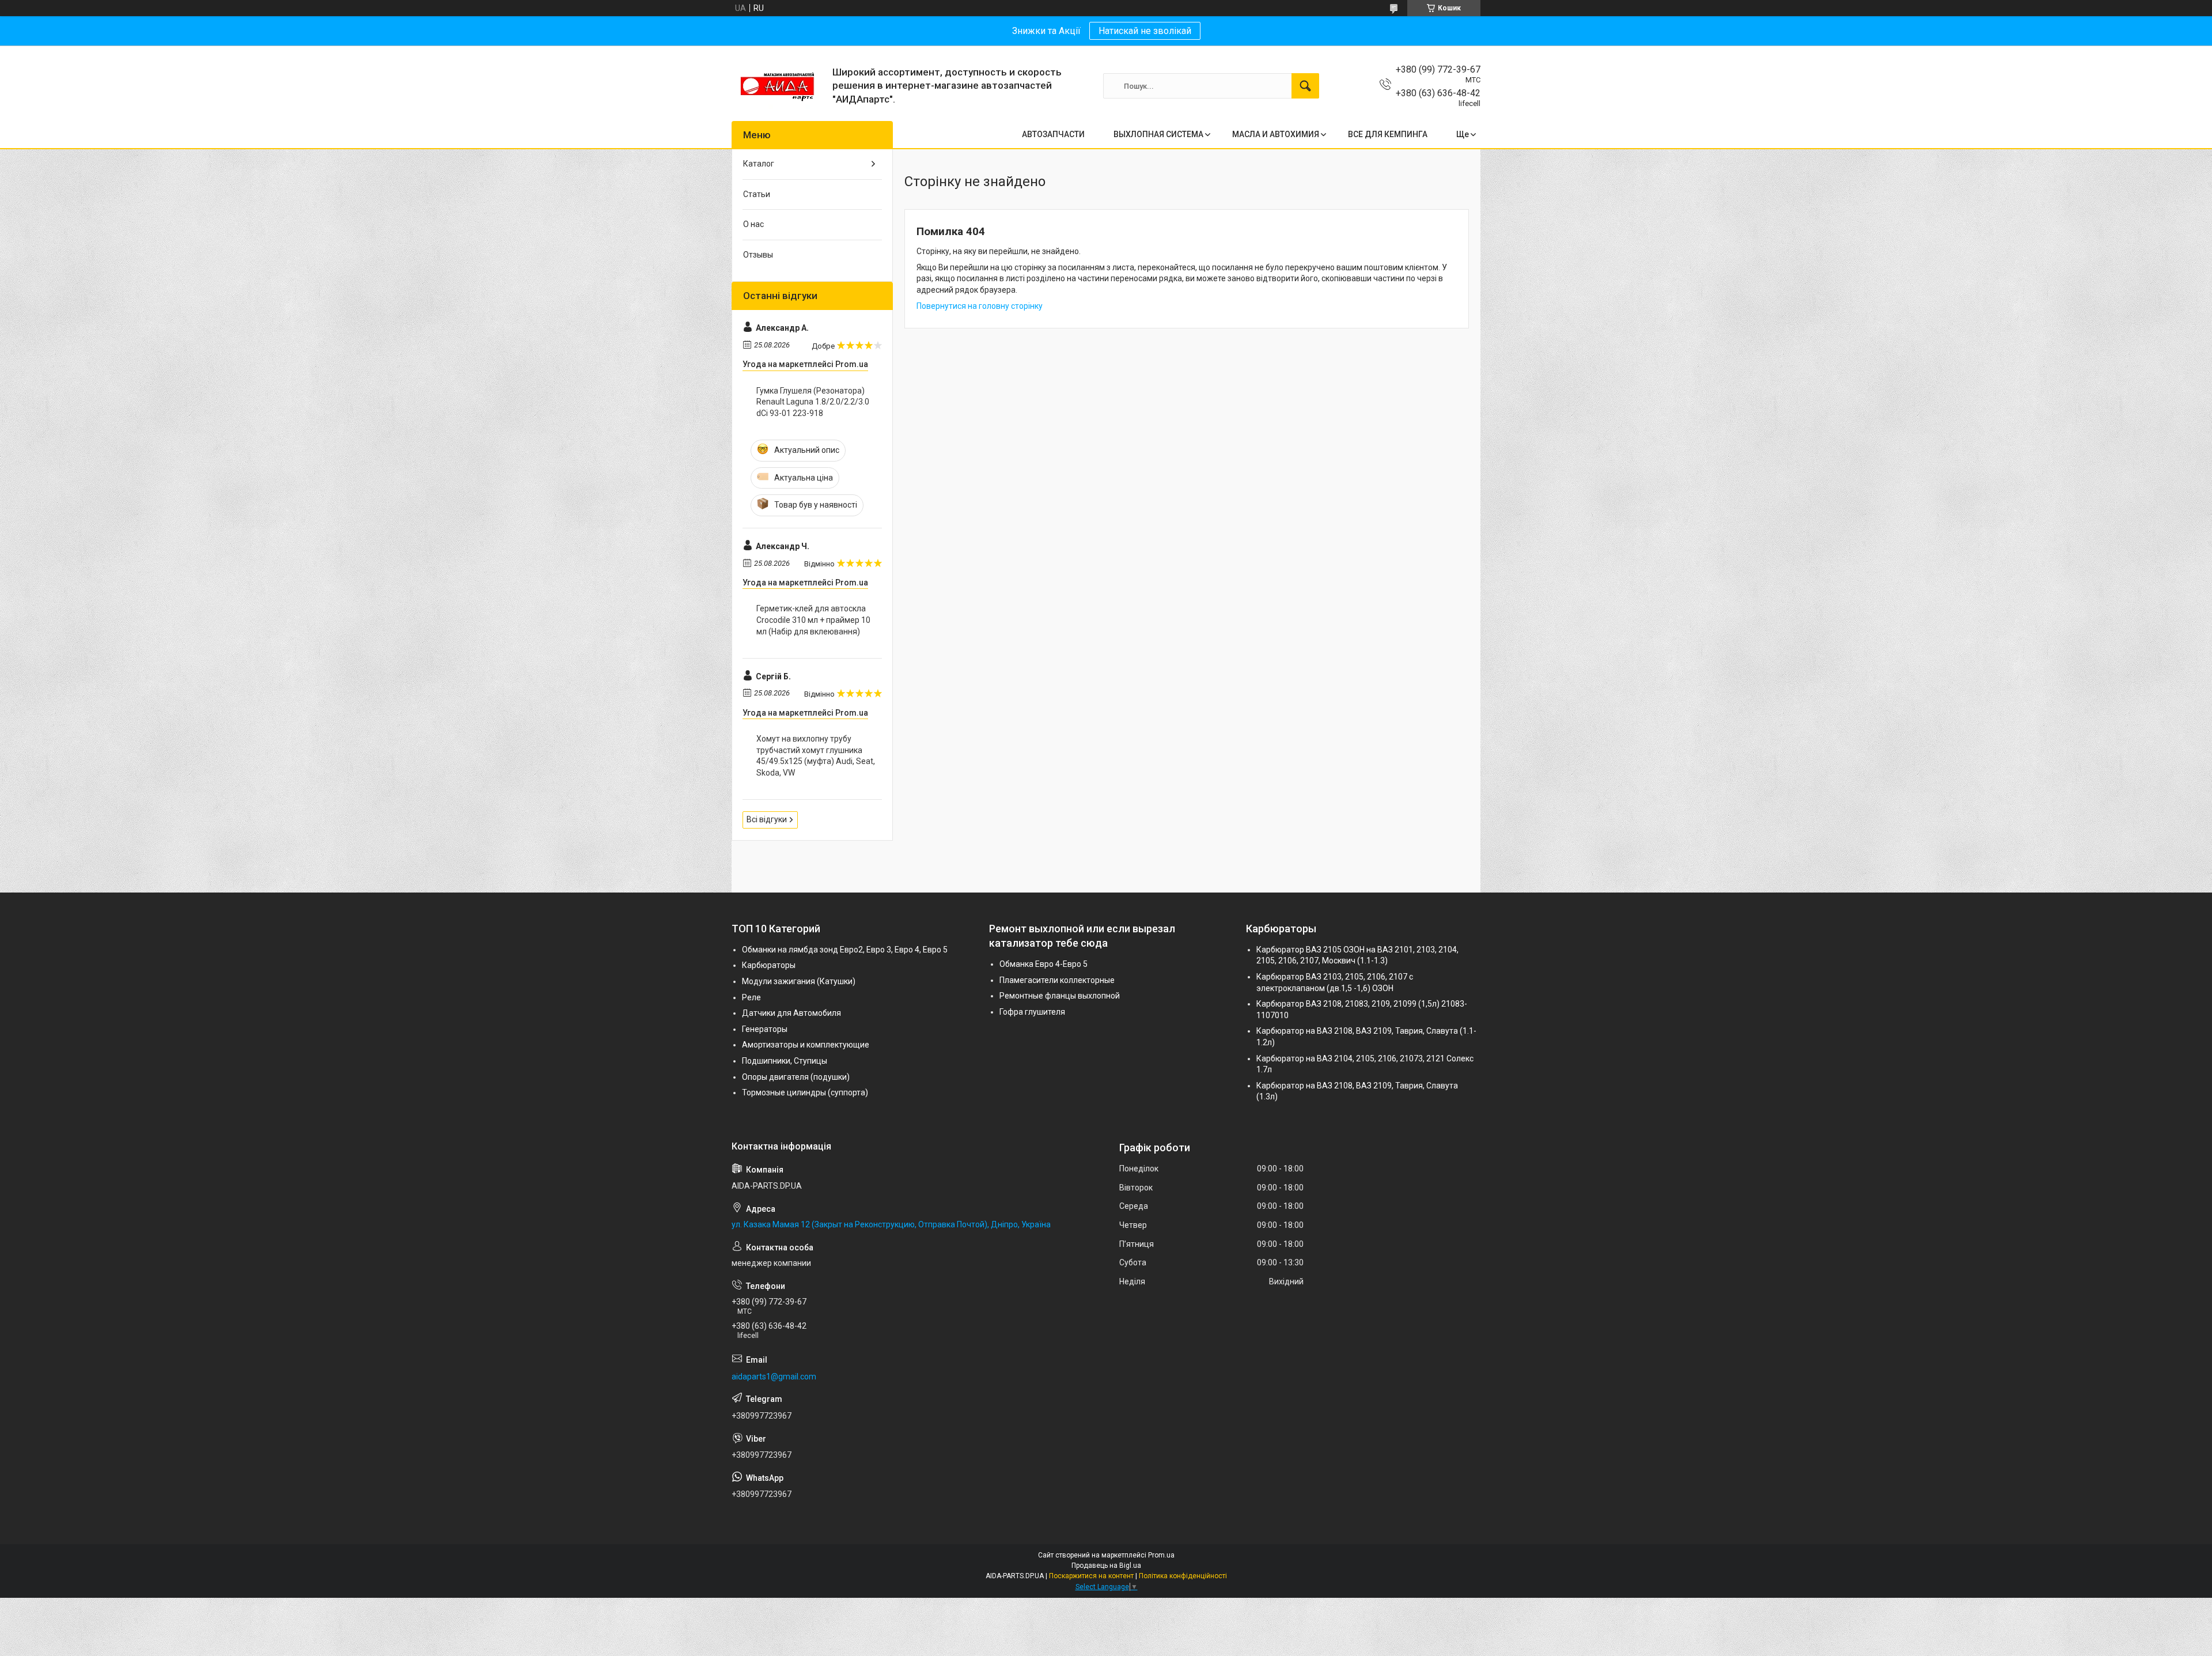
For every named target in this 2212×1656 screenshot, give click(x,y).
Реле (751, 997)
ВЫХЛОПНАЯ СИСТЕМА (1158, 134)
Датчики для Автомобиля (791, 1013)
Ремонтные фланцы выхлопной (1060, 996)
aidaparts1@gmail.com (774, 1377)
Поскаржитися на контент (1091, 1576)
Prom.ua (1161, 1555)
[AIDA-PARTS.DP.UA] (778, 86)
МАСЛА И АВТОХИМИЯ (1276, 134)
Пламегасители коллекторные (1057, 980)
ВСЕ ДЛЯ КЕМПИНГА (1388, 134)
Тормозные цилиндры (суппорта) (805, 1092)
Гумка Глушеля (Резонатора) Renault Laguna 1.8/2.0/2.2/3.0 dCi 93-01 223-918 (813, 402)
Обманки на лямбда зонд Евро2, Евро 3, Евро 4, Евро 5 (845, 950)
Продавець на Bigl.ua (1106, 1566)
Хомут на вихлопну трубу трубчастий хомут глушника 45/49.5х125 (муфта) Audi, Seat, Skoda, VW (816, 756)
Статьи (757, 194)
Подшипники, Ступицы (785, 1061)
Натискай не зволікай (1145, 31)
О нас (753, 224)
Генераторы (765, 1029)
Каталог (759, 164)
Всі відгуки (767, 819)
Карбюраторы (769, 965)
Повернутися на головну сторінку (980, 306)
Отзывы (758, 255)
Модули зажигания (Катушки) (799, 981)
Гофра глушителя (1032, 1012)
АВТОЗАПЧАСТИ (1053, 134)
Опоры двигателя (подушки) (796, 1077)
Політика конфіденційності (1183, 1576)
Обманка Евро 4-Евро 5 (1043, 964)
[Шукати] (1305, 86)
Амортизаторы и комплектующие (806, 1045)
